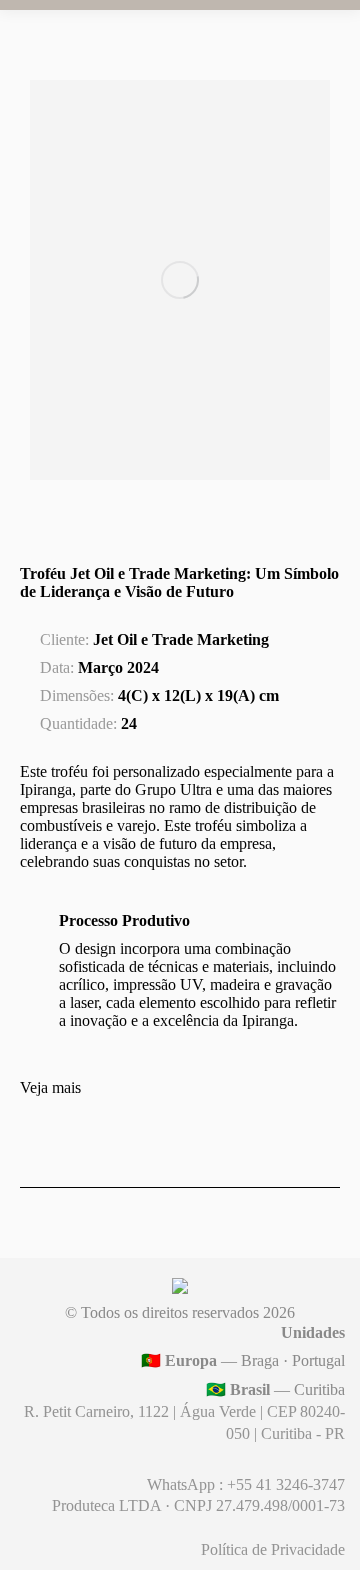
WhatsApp (183, 1484)
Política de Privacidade (273, 1549)
